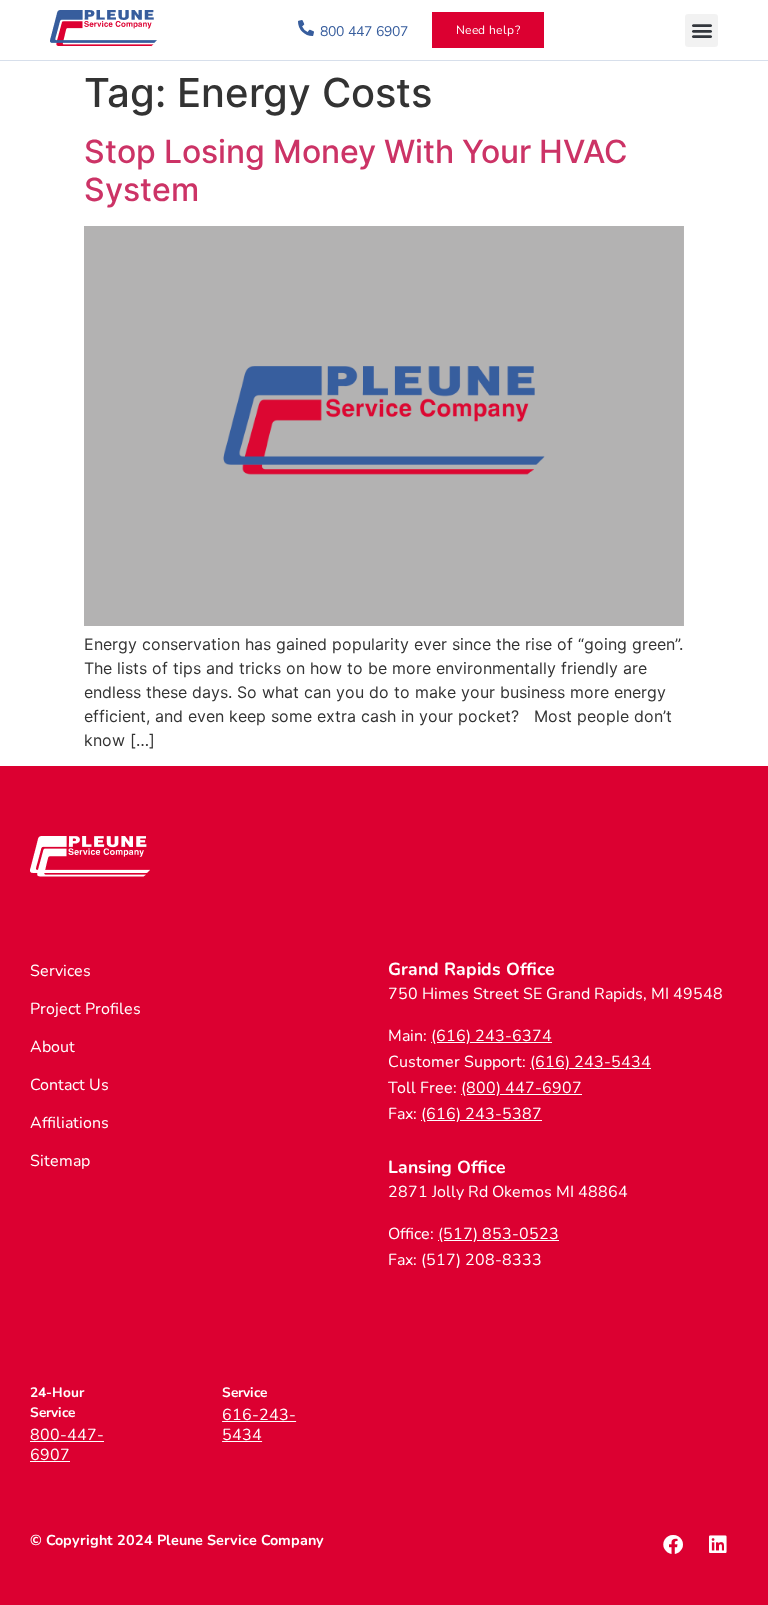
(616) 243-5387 (481, 1114)
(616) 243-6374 (491, 1036)
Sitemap (60, 1161)
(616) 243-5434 (590, 1062)
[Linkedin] (718, 1545)
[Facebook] (673, 1545)
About (52, 1047)
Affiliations (69, 1123)
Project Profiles (85, 1009)
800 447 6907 (364, 31)
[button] (701, 30)
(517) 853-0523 (498, 1234)
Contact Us (69, 1085)
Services (60, 971)
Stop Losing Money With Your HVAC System (356, 170)
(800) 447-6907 (521, 1088)
